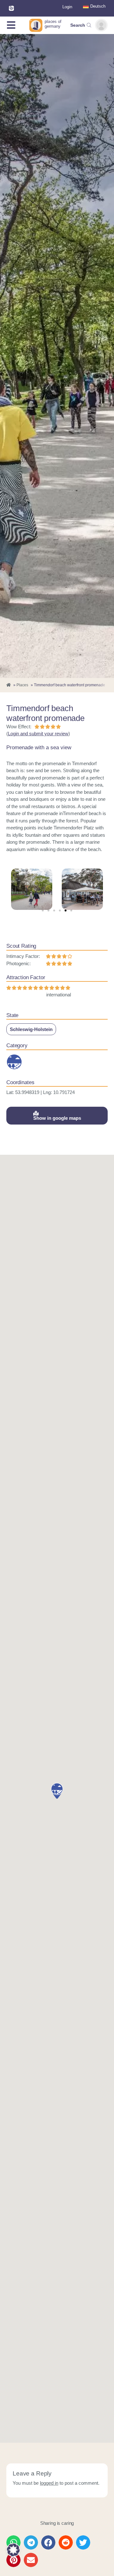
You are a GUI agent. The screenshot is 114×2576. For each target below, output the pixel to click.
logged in (49, 2483)
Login (67, 7)
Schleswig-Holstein (31, 1029)
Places (22, 685)
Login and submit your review (38, 734)
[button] (43, 911)
